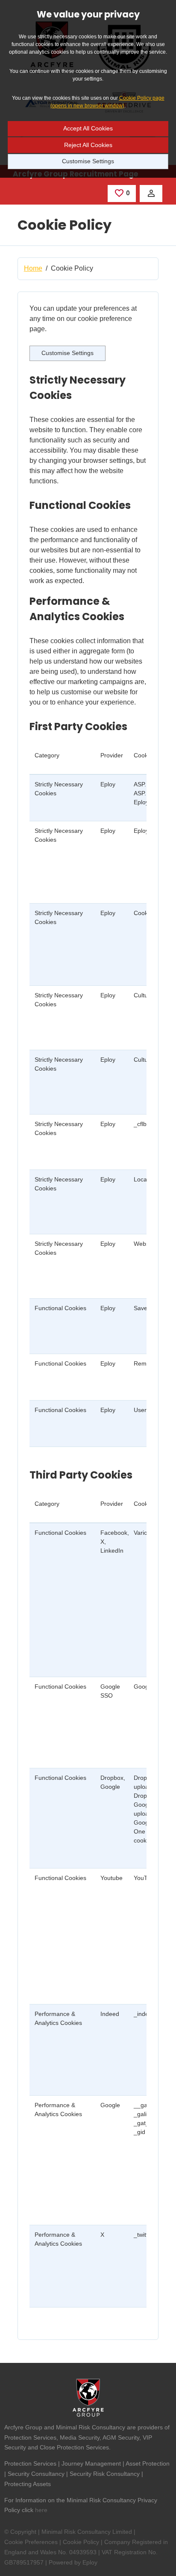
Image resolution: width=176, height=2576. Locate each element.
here (41, 2510)
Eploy (90, 2562)
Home (33, 268)
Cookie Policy (81, 2542)
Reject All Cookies (88, 145)
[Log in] (151, 193)
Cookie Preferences (31, 2542)
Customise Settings (88, 161)
